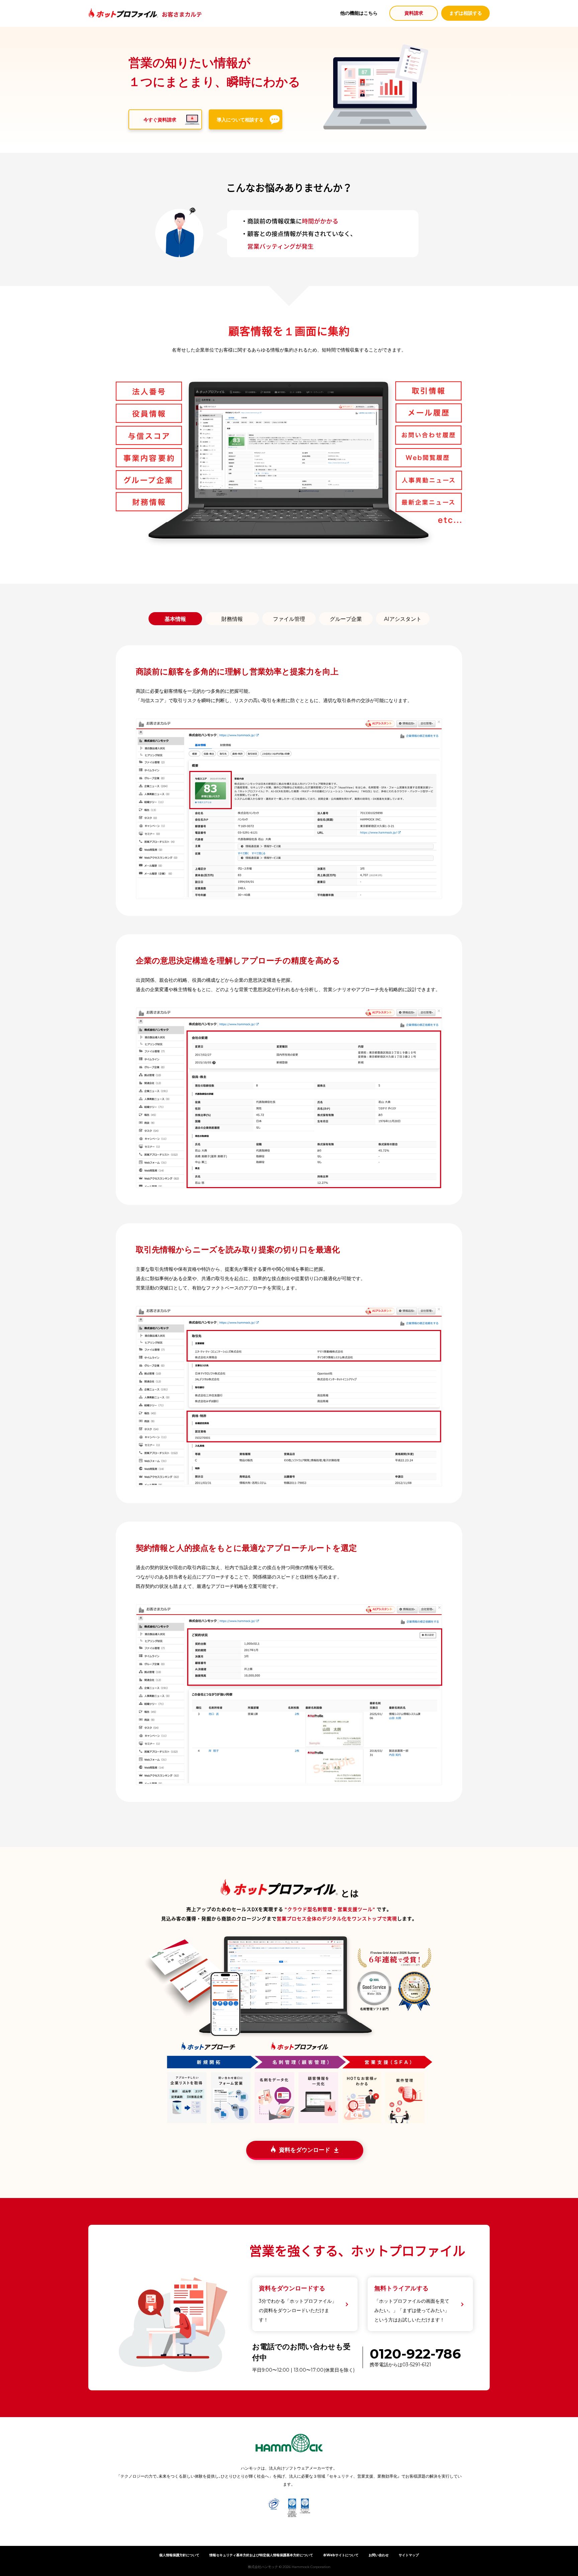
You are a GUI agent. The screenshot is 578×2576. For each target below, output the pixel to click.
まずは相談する (466, 13)
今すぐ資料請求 (160, 120)
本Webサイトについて (341, 2555)
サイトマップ (409, 2555)
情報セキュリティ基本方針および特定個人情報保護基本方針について (261, 2555)
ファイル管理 (289, 619)
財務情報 (232, 619)
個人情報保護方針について (179, 2555)
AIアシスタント (403, 619)
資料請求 (414, 13)
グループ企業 (346, 619)
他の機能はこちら (359, 13)
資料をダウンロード (305, 2150)
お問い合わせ (379, 2555)
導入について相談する (240, 120)
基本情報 (175, 619)
